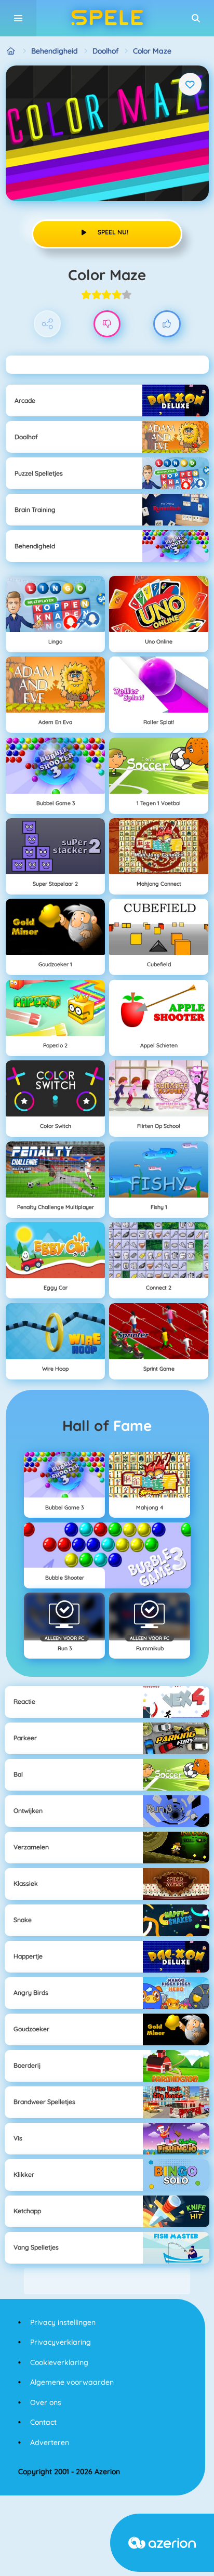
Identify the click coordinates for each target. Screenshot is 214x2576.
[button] (196, 18)
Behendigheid (55, 51)
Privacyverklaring (61, 2342)
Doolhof (105, 51)
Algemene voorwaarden (72, 2382)
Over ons (46, 2402)
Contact (43, 2422)
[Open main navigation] (18, 18)
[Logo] (107, 18)
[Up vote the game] (167, 324)
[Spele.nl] (11, 51)
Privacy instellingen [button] (63, 2322)
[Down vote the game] (107, 324)
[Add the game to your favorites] (190, 84)
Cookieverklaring (59, 2362)
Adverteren (50, 2442)
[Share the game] (48, 324)
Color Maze (152, 51)
